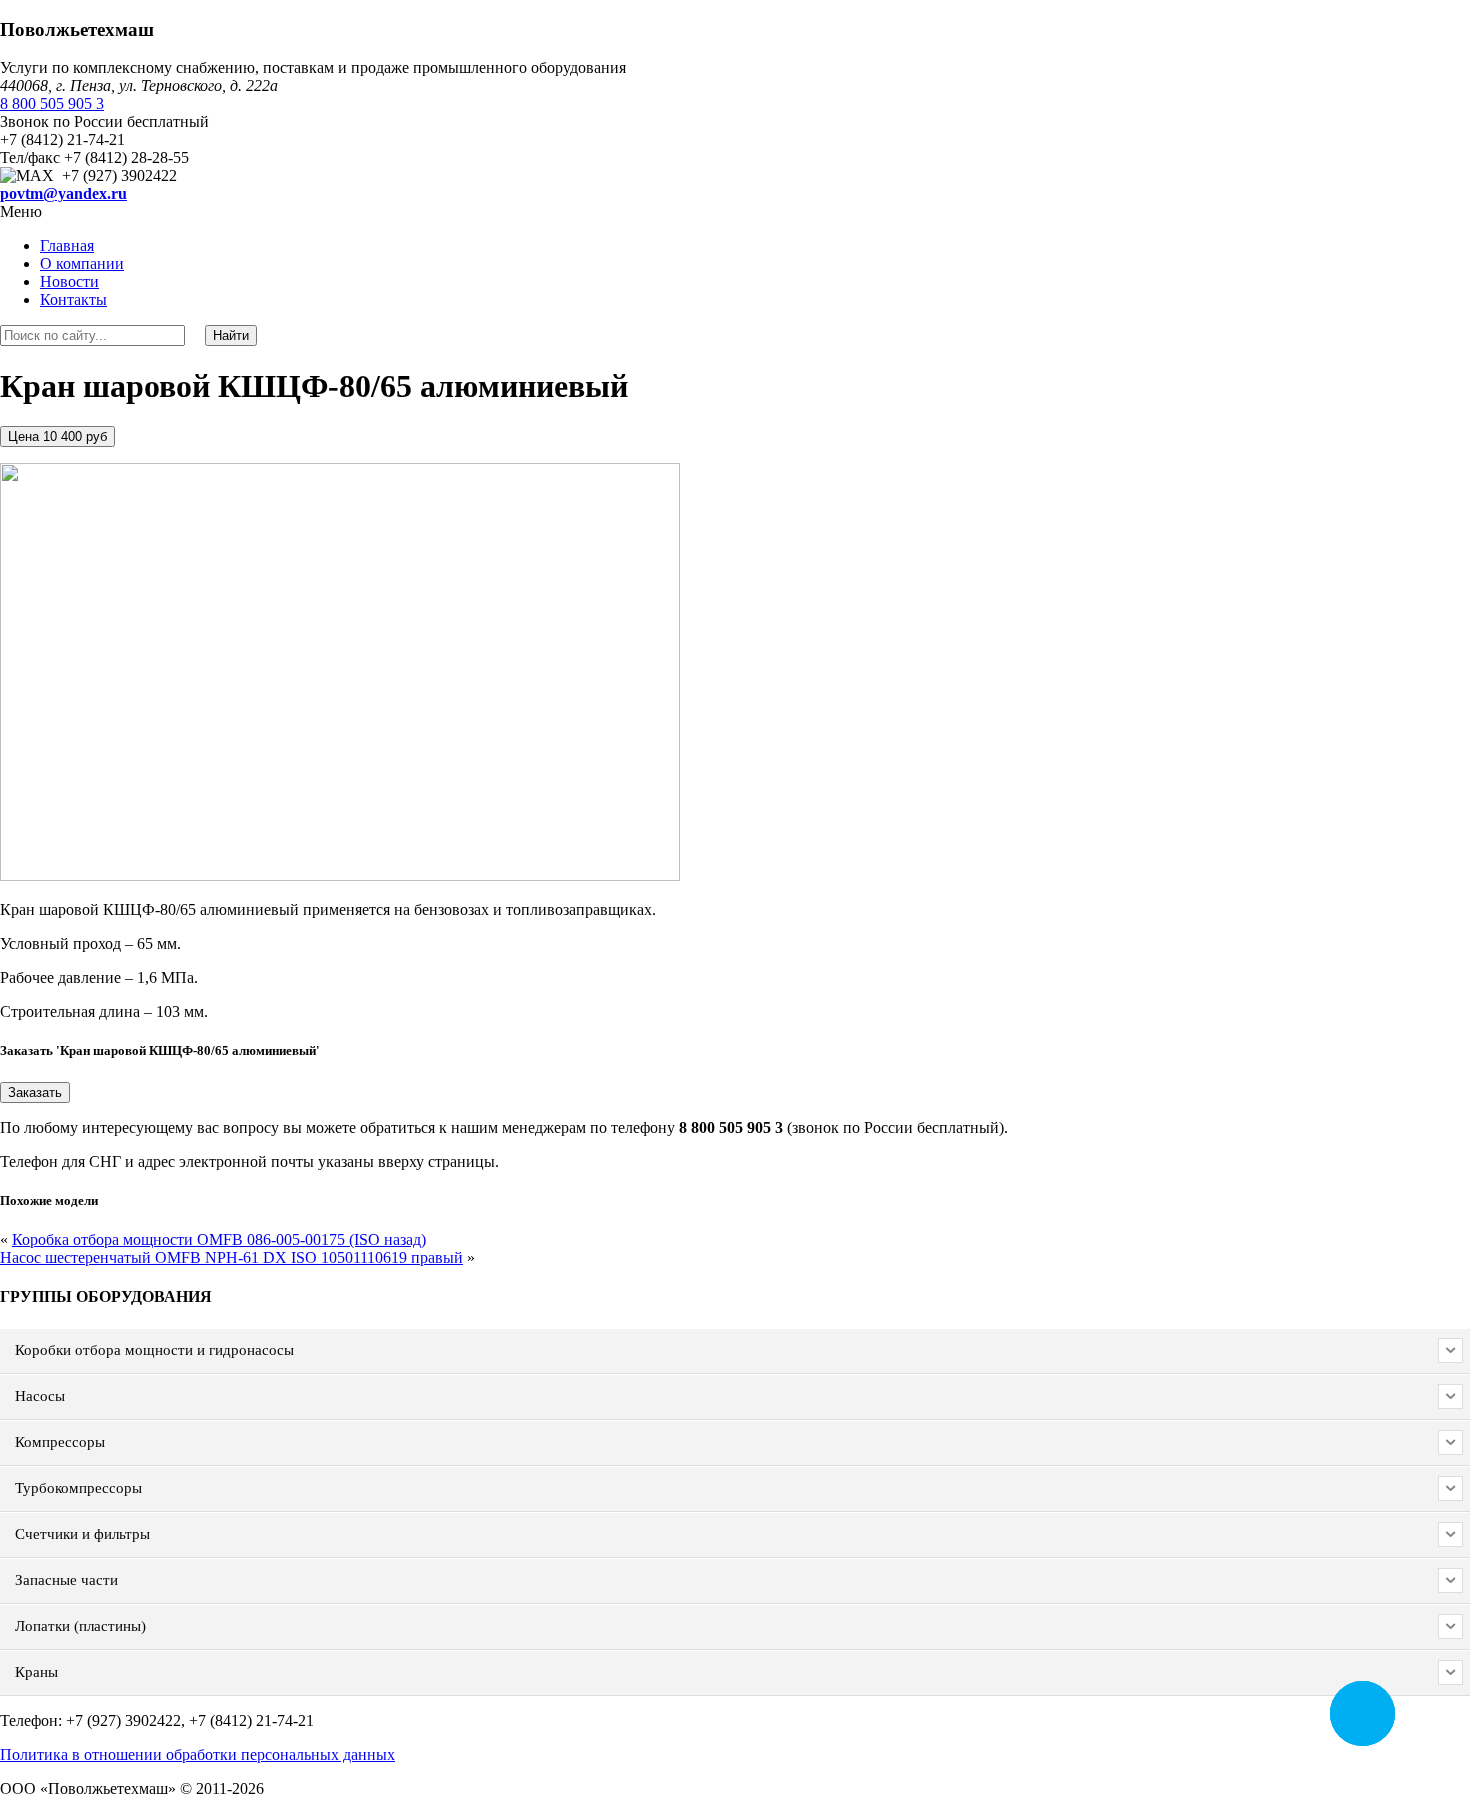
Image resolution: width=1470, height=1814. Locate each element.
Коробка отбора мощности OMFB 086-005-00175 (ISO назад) (219, 1239)
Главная (67, 245)
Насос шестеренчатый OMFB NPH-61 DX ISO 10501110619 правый (231, 1257)
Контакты (73, 299)
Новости (69, 281)
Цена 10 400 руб (57, 436)
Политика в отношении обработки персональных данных (197, 1754)
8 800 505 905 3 (52, 103)
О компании (82, 263)
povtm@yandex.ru (63, 193)
